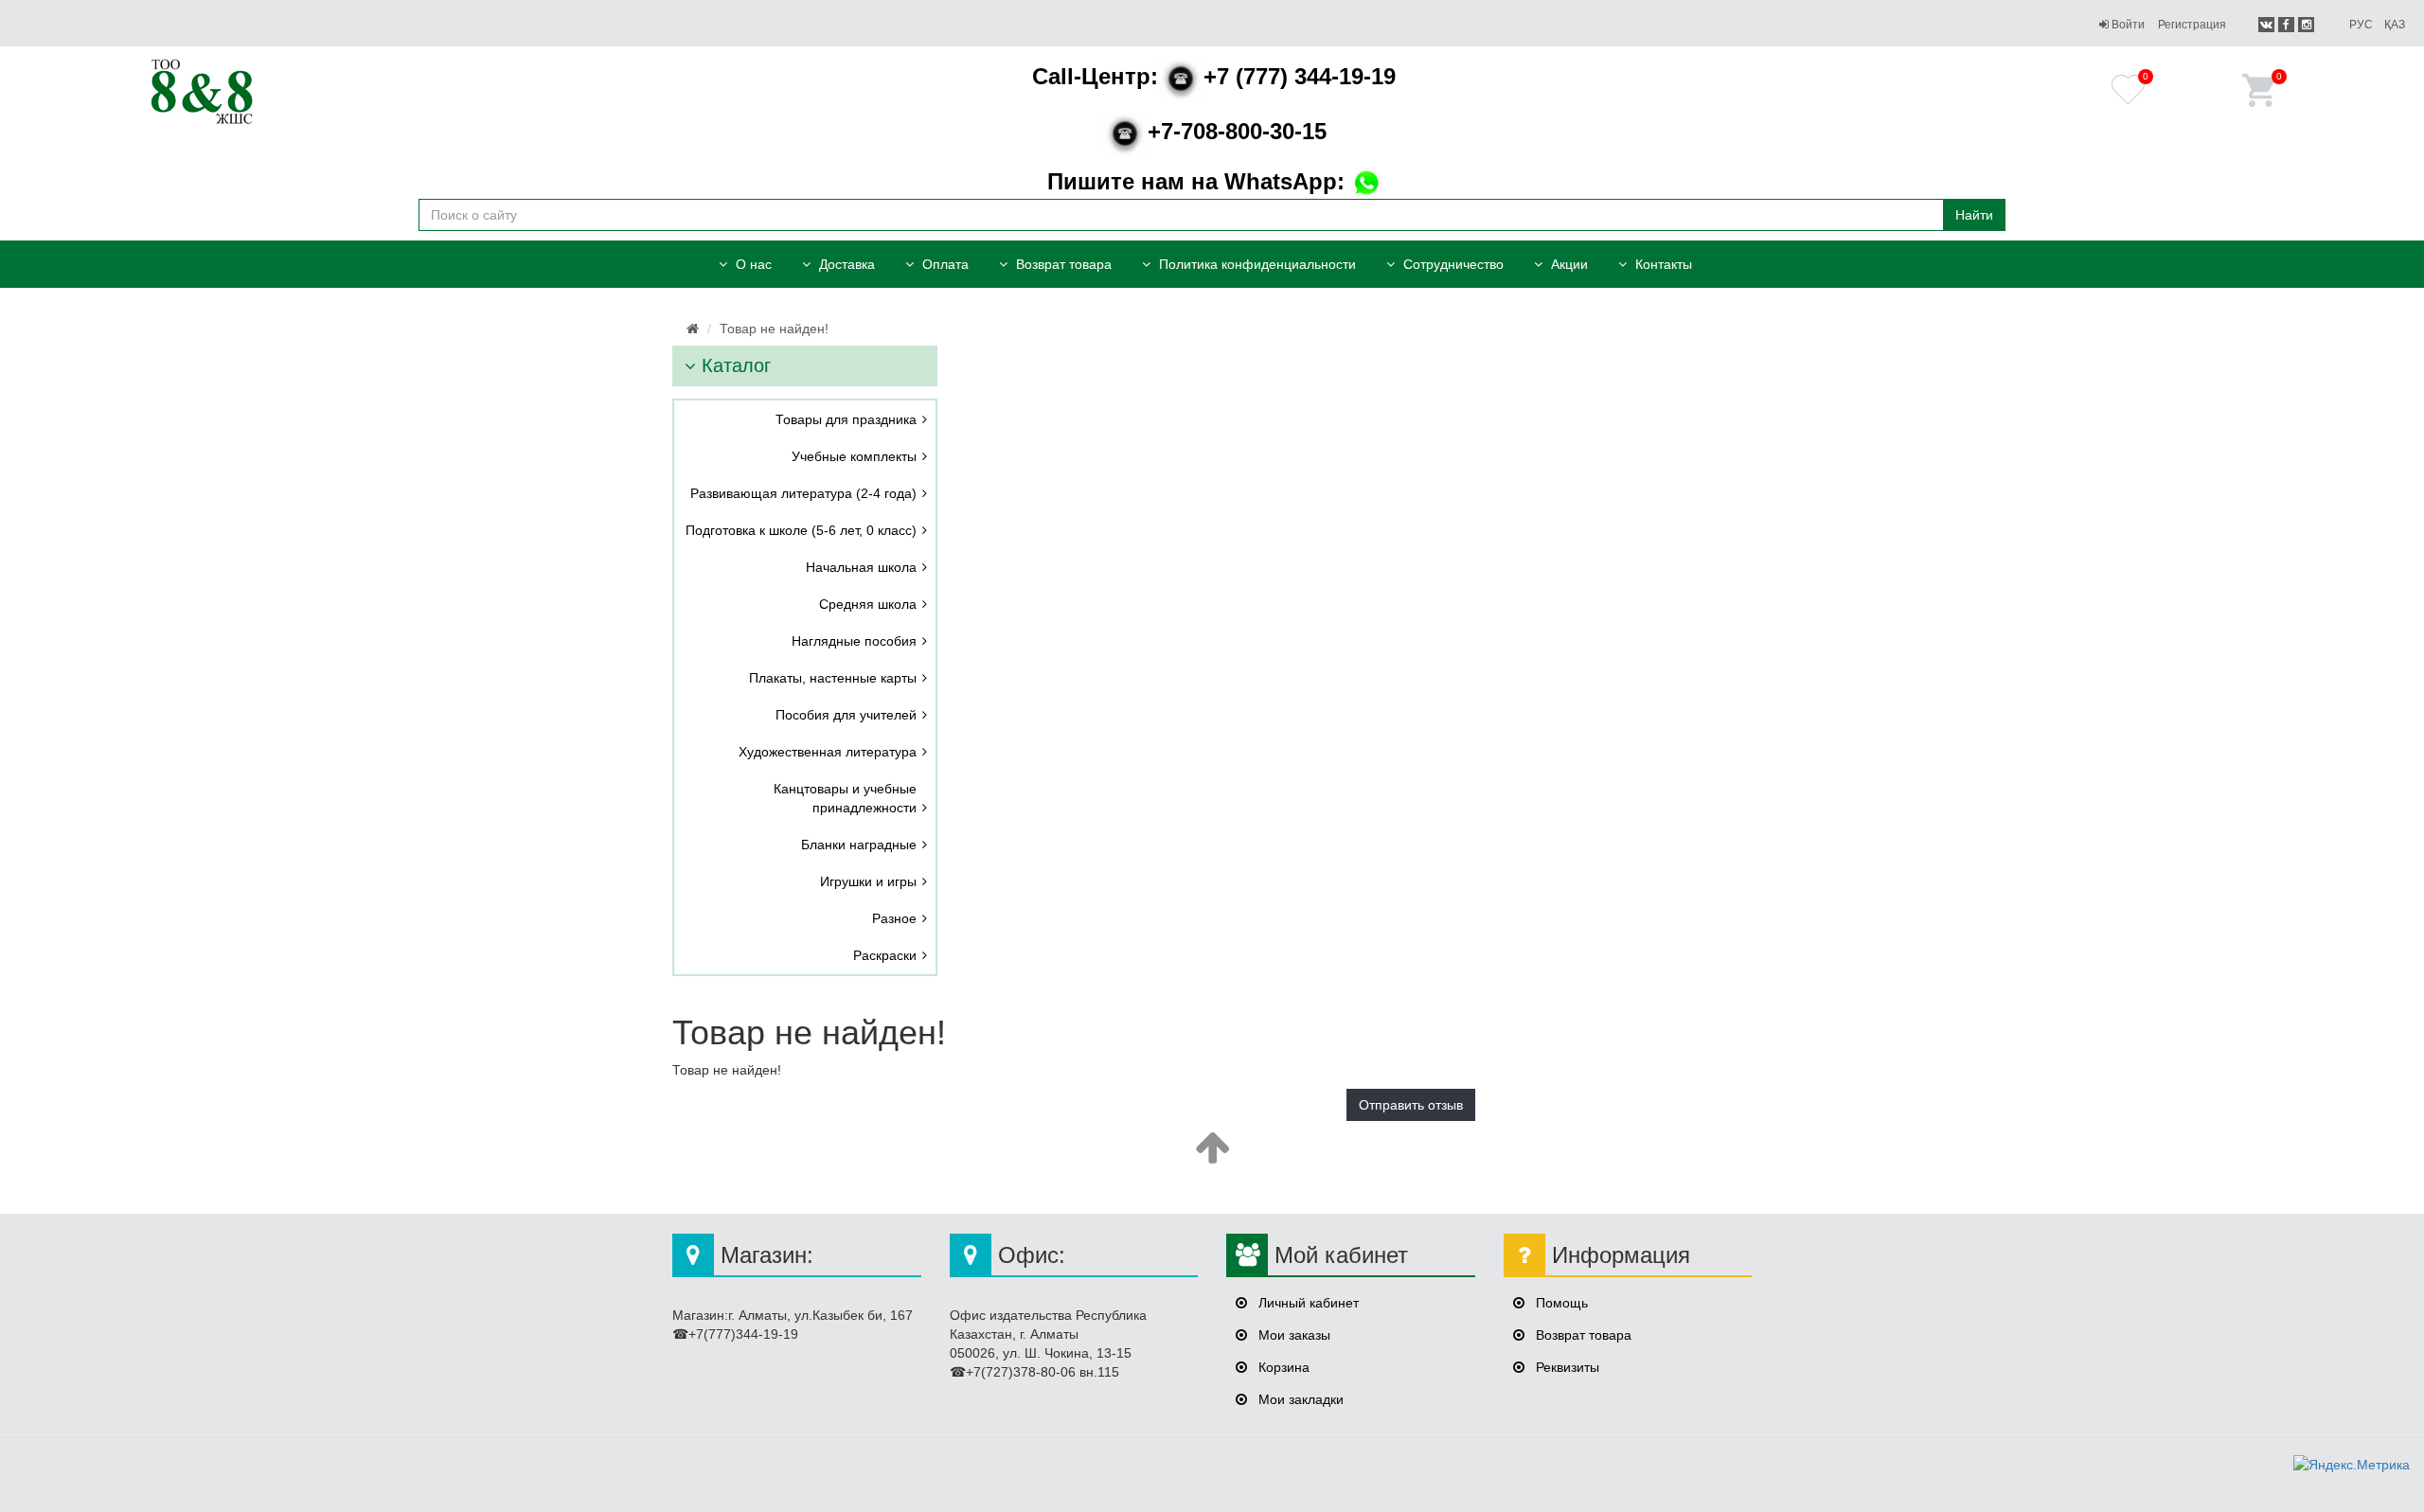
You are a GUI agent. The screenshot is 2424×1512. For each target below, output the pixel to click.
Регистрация (2192, 25)
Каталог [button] (733, 365)
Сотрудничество (1452, 264)
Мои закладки (1299, 1399)
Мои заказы (1292, 1335)
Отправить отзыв (1411, 1105)
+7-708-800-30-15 (1237, 131)
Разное (894, 918)
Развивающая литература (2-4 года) (803, 493)
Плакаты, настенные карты (833, 678)
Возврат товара (1062, 264)
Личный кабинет (1307, 1303)
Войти (2127, 25)
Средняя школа (868, 604)
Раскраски (885, 955)
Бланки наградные (859, 845)
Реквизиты (1566, 1367)
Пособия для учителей (846, 715)
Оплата (944, 264)
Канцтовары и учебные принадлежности (845, 798)
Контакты (1662, 264)
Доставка (845, 264)
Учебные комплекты (854, 456)
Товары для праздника (846, 419)
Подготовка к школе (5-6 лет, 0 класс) (801, 530)
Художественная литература (828, 752)
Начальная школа (861, 567)
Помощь (1560, 1303)
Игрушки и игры (868, 881)
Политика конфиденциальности (1256, 264)
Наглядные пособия (854, 641)
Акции (1568, 264)
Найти (1974, 215)
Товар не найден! (774, 329)
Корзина (1282, 1367)
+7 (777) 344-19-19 (1214, 76)
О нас (752, 264)
